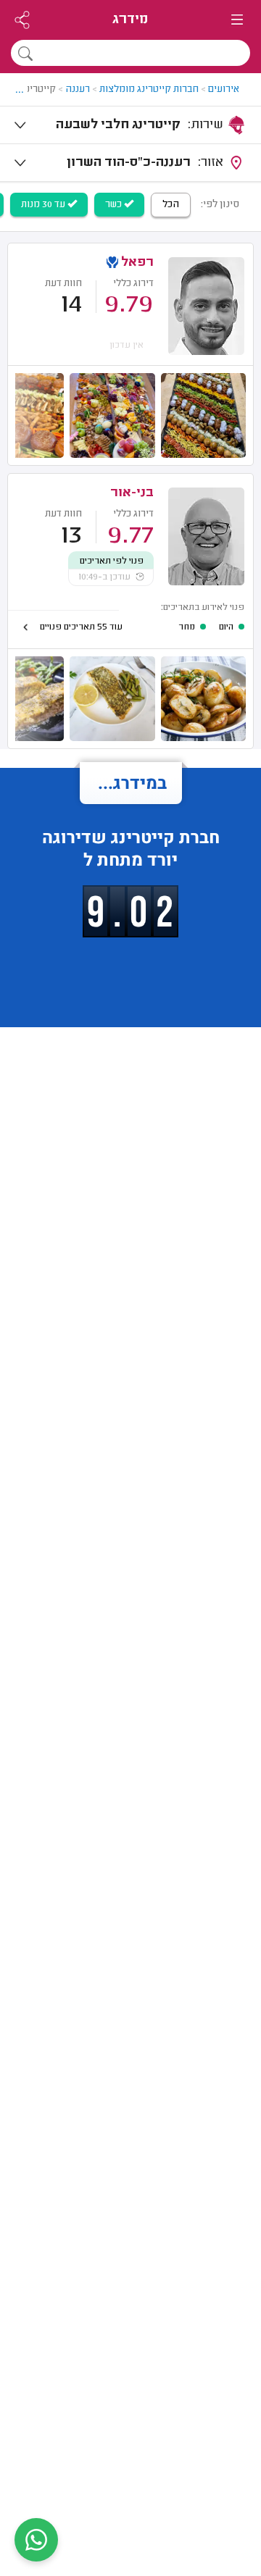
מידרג (130, 20)
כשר (115, 205)
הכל (171, 205)
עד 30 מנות (44, 205)
